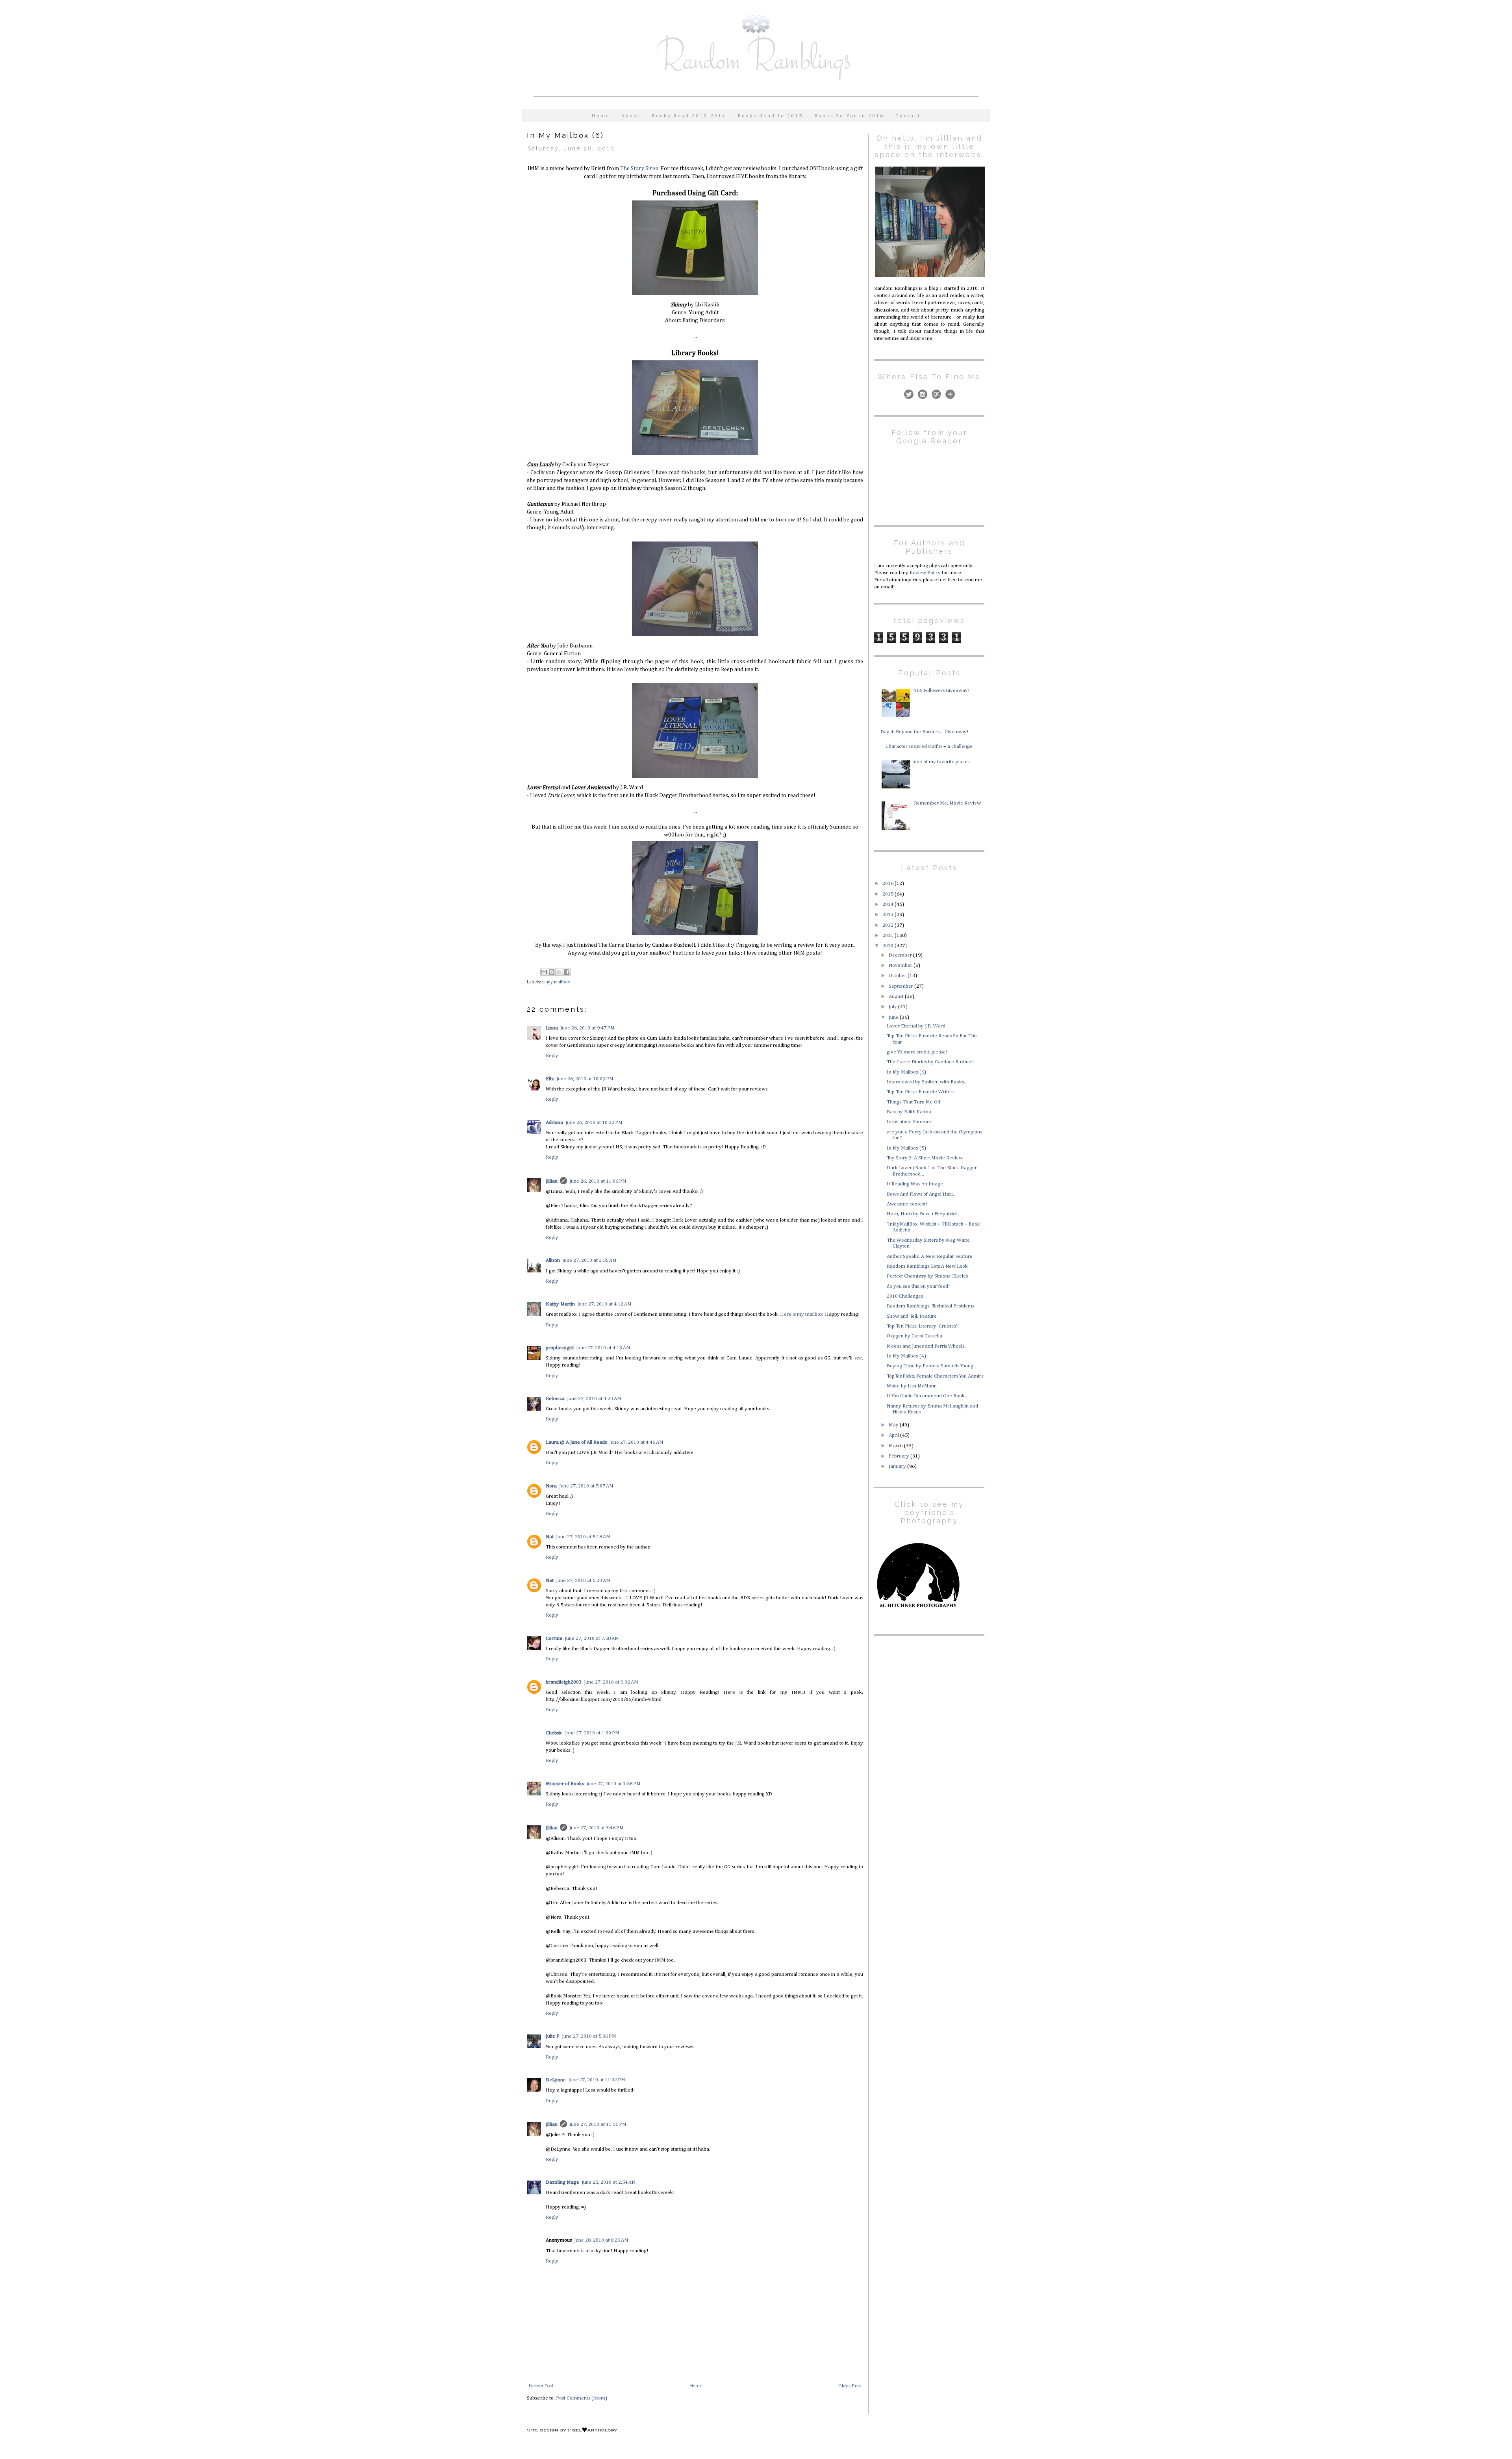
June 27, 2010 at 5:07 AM (586, 1486)
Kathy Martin (560, 1304)
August (897, 997)
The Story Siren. (639, 169)
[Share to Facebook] (567, 972)
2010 (888, 946)
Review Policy (925, 573)
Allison (553, 1260)
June (894, 1017)
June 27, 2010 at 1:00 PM (592, 1733)
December (901, 955)
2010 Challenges (905, 1296)
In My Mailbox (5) (906, 1148)
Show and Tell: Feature (912, 1316)
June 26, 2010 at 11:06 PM (598, 1181)
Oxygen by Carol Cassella (914, 1336)
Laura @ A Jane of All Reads (576, 1442)
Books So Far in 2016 (849, 116)
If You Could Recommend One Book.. (927, 1396)
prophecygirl (560, 1348)
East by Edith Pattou (909, 1112)
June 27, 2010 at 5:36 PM (589, 2036)
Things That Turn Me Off (914, 1102)
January (898, 1466)
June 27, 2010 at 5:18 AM (583, 1537)
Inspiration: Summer (909, 1122)
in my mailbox (556, 982)
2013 (888, 915)
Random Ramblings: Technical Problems (930, 1306)
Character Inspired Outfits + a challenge (929, 746)
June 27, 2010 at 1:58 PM (613, 1784)
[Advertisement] (923, 1697)
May (894, 1425)
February (900, 1456)
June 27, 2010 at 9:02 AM (611, 1682)
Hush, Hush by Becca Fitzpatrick (922, 1214)
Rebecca (555, 1399)
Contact (908, 116)
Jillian (552, 1181)
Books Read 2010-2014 (689, 116)
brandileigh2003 (564, 1682)
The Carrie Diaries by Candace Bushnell (930, 1062)
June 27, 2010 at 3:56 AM (589, 1260)
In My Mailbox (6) (906, 1072)
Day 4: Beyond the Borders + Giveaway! (924, 732)
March (896, 1446)
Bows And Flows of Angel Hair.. (920, 1194)
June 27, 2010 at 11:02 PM (597, 2080)
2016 (888, 884)
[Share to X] (559, 972)
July (893, 1007)
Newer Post (541, 2386)
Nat (550, 1537)
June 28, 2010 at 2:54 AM (609, 2182)
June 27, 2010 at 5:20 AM (583, 1581)
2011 (888, 936)
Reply (552, 1056)
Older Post (850, 2386)
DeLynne (556, 2080)
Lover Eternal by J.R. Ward (916, 1026)
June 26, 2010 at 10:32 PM (594, 1123)
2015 (888, 894)
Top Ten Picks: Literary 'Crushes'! (923, 1326)
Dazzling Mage (562, 2182)
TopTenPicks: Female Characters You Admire (935, 1376)
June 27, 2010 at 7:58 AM (592, 1638)
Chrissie (554, 1733)
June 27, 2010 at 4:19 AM (603, 1348)
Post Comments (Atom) (582, 2398)
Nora (551, 1486)
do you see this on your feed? (919, 1286)
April (894, 1435)
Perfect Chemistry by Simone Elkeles (927, 1276)
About (631, 116)
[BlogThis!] (552, 972)
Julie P (553, 2036)
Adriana (554, 1123)
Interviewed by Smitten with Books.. (926, 1082)
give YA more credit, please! (917, 1052)
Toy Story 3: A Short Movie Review (925, 1158)
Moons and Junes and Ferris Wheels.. (927, 1346)
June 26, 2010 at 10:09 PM (585, 1079)
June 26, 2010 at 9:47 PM (587, 1028)
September (901, 986)
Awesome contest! (907, 1204)
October (898, 976)
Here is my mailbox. (802, 1314)
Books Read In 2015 (770, 116)
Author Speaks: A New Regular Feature (930, 1256)
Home (601, 116)
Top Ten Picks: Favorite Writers (921, 1092)
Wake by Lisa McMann (912, 1386)
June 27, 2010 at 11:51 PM (598, 2124)
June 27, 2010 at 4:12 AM (604, 1304)
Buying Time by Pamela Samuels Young (930, 1366)
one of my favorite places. (942, 762)
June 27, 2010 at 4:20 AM (594, 1399)
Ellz (550, 1079)
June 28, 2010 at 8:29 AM (601, 2240)
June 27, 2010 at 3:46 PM (597, 1828)
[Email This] (544, 972)
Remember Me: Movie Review (947, 803)
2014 (888, 904)
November (901, 965)
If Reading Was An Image (915, 1184)
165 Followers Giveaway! (942, 691)
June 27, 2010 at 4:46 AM (636, 1442)
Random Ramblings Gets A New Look (927, 1266)
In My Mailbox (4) (906, 1356)
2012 (888, 925)
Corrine (554, 1638)
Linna (552, 1028)
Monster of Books (565, 1784)
